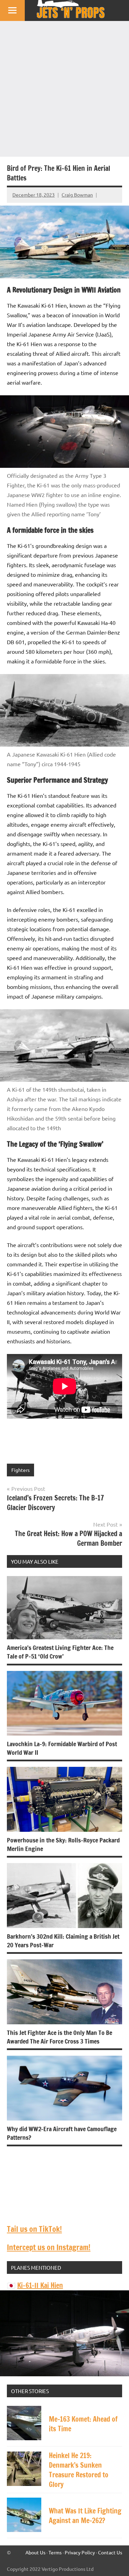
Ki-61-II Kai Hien (40, 2285)
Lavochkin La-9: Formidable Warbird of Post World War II (62, 1748)
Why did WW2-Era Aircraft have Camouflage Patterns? (62, 2133)
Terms (55, 2552)
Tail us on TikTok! (34, 2229)
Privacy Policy (80, 2552)
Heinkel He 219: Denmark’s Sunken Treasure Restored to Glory (79, 2470)
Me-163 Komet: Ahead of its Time (83, 2424)
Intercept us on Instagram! (49, 2247)
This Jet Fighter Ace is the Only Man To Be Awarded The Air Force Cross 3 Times (60, 2037)
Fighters (20, 1470)
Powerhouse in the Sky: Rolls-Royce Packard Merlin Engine (63, 1844)
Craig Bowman (77, 195)
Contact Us (110, 2552)
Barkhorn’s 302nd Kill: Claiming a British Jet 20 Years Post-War (63, 1941)
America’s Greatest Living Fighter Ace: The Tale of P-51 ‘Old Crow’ (60, 1652)
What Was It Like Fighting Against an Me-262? (85, 2516)
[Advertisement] (64, 89)
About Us (35, 2552)
